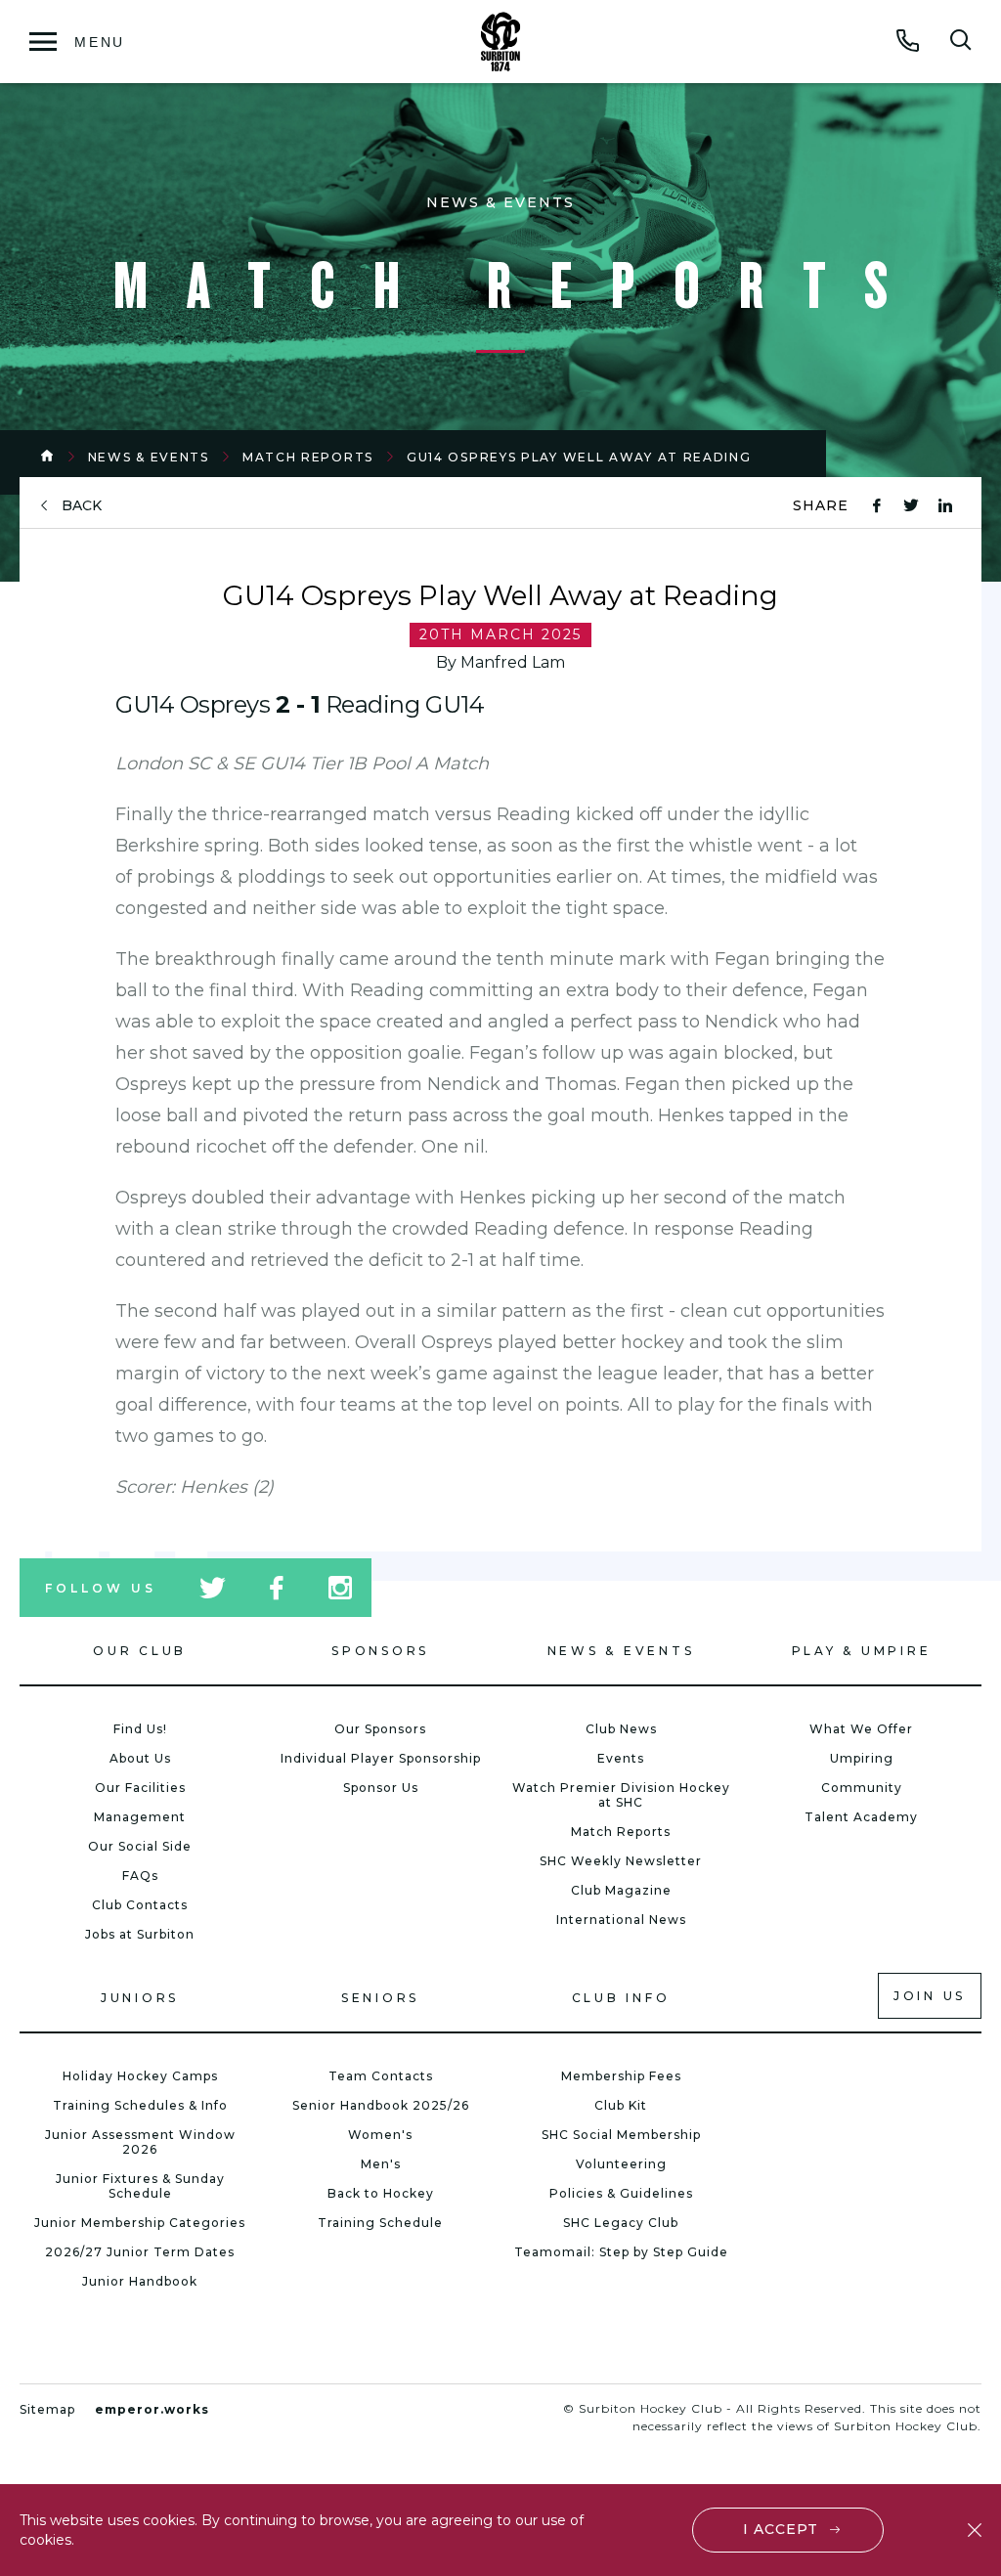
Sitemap (47, 2409)
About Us (140, 1758)
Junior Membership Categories (140, 2223)
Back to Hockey (381, 2193)
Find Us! (140, 1729)
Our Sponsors (380, 1729)
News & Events (149, 457)
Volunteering (621, 2164)
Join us (930, 1996)
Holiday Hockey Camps (140, 2076)
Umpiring (862, 1758)
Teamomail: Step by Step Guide (621, 2252)
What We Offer (861, 1729)
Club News (621, 1729)
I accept (781, 2529)
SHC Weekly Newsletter (621, 1861)
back (82, 506)
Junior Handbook (140, 2281)
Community (862, 1788)
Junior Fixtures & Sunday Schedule (140, 2186)
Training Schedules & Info (140, 2105)
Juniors (140, 1998)
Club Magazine (621, 1890)
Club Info (621, 1998)
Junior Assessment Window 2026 (140, 2142)
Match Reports (308, 457)
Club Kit (621, 2105)
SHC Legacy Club (621, 2223)
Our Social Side (140, 1846)
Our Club (140, 1651)
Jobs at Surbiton (140, 1934)
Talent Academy (861, 1817)
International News (621, 1920)
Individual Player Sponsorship (381, 1758)
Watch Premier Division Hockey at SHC (621, 1795)
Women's (380, 2135)
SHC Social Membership (621, 2135)
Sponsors (380, 1651)
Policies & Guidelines (621, 2193)
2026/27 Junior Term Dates (140, 2252)
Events (621, 1758)
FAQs (140, 1876)
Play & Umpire (862, 1651)
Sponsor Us (381, 1788)
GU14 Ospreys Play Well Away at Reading (579, 457)
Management (140, 1817)
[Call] (908, 40)
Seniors (380, 1998)
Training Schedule (380, 2223)
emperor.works (152, 2409)
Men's (381, 2164)
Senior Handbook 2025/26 (381, 2105)
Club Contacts (140, 1905)
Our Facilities (140, 1788)
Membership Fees (621, 2076)
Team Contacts (381, 2076)
